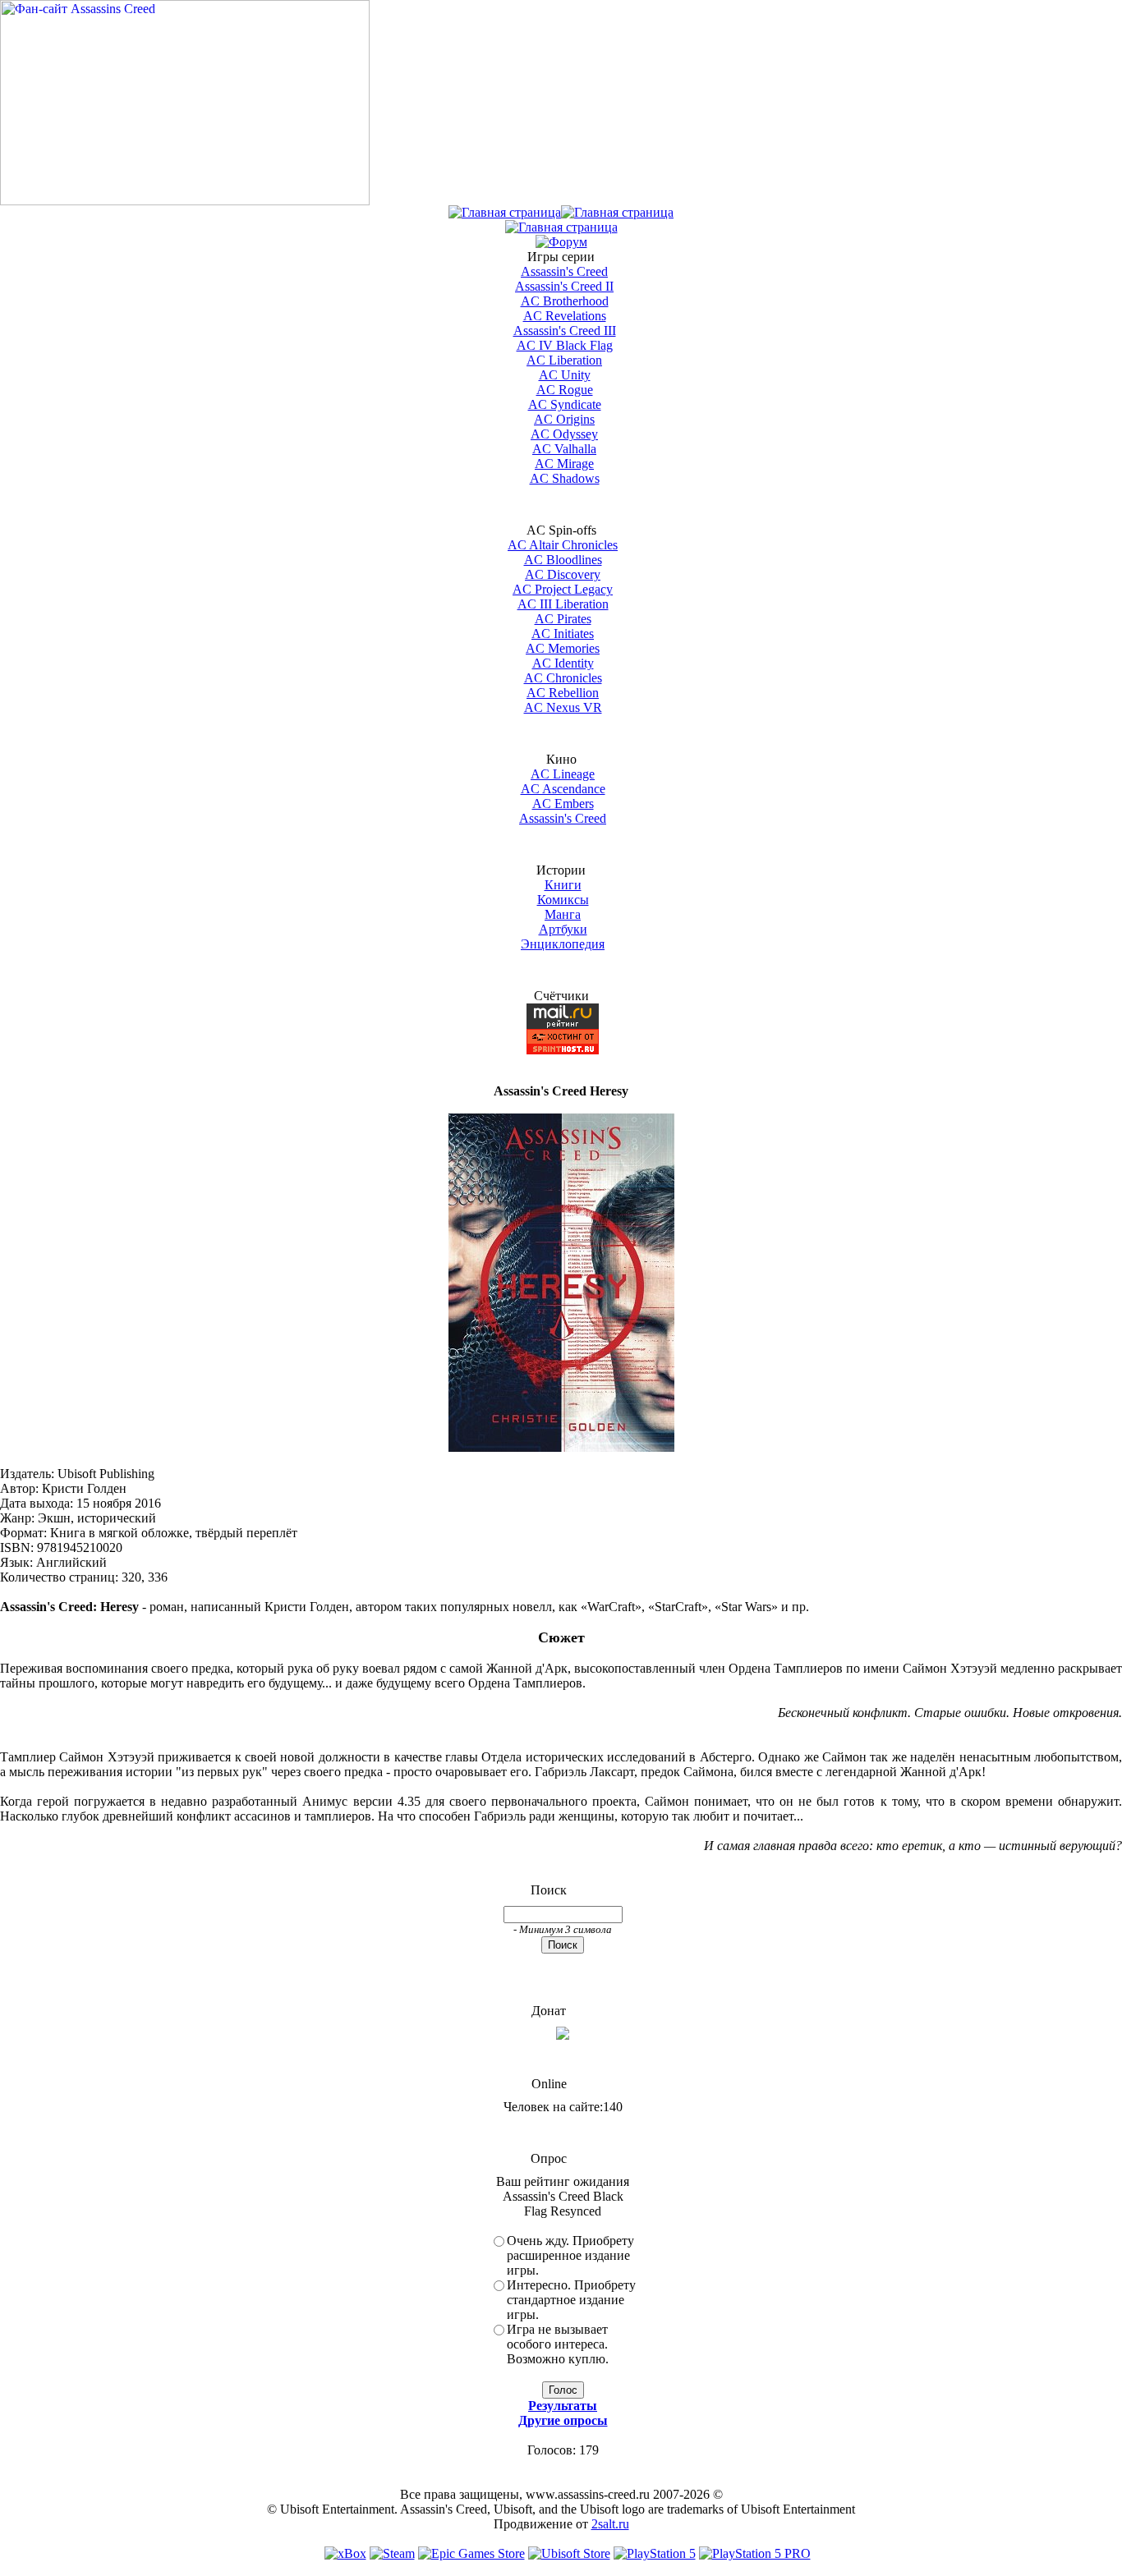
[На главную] (185, 201)
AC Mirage (564, 464)
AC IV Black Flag (565, 345)
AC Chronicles (563, 678)
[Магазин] (617, 212)
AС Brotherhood (565, 301)
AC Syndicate (565, 404)
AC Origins (564, 419)
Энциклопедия (563, 944)
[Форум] (561, 242)
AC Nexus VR (563, 707)
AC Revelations (565, 316)
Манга (563, 914)
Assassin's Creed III (565, 331)
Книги (563, 885)
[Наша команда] (561, 227)
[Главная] (505, 212)
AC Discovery (563, 574)
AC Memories (563, 648)
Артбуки (563, 929)
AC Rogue (565, 390)
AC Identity (563, 663)
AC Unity (565, 375)
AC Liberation (564, 360)
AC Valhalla (564, 449)
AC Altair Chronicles (563, 545)
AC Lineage (563, 774)
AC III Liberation (563, 604)
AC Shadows (565, 478)
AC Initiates (563, 634)
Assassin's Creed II (564, 286)
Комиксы (563, 900)
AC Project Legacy (563, 589)
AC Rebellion (563, 693)
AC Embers (563, 804)
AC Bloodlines (563, 560)
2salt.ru (610, 2524)
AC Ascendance (563, 789)
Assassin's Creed (564, 271)
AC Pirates (563, 619)
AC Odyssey (564, 434)
